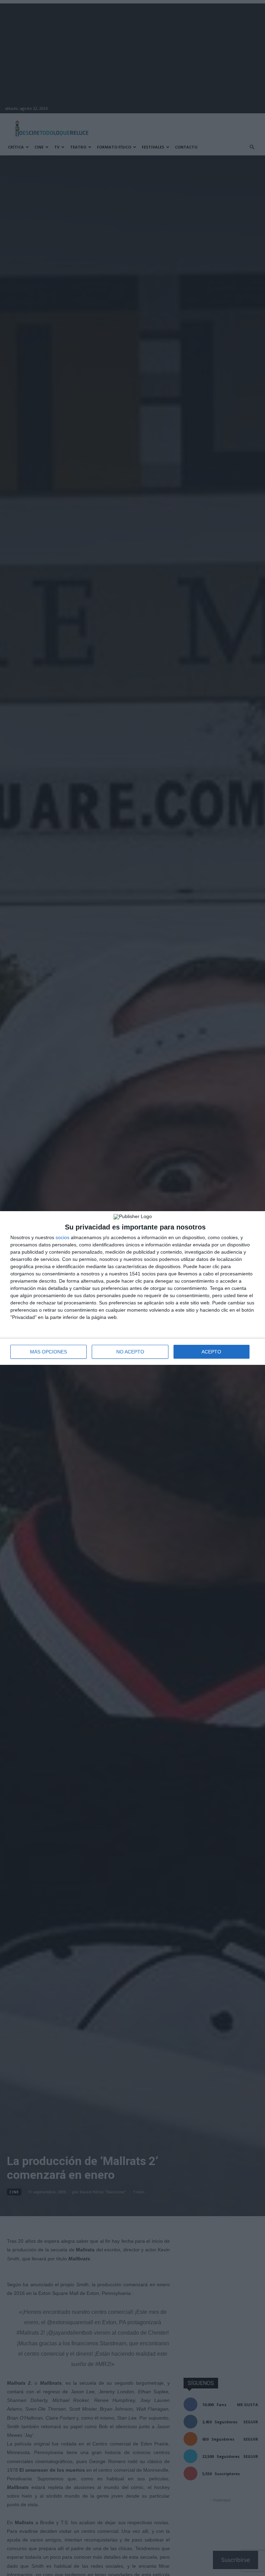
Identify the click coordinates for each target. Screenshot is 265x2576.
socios (62, 1237)
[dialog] (132, 1288)
